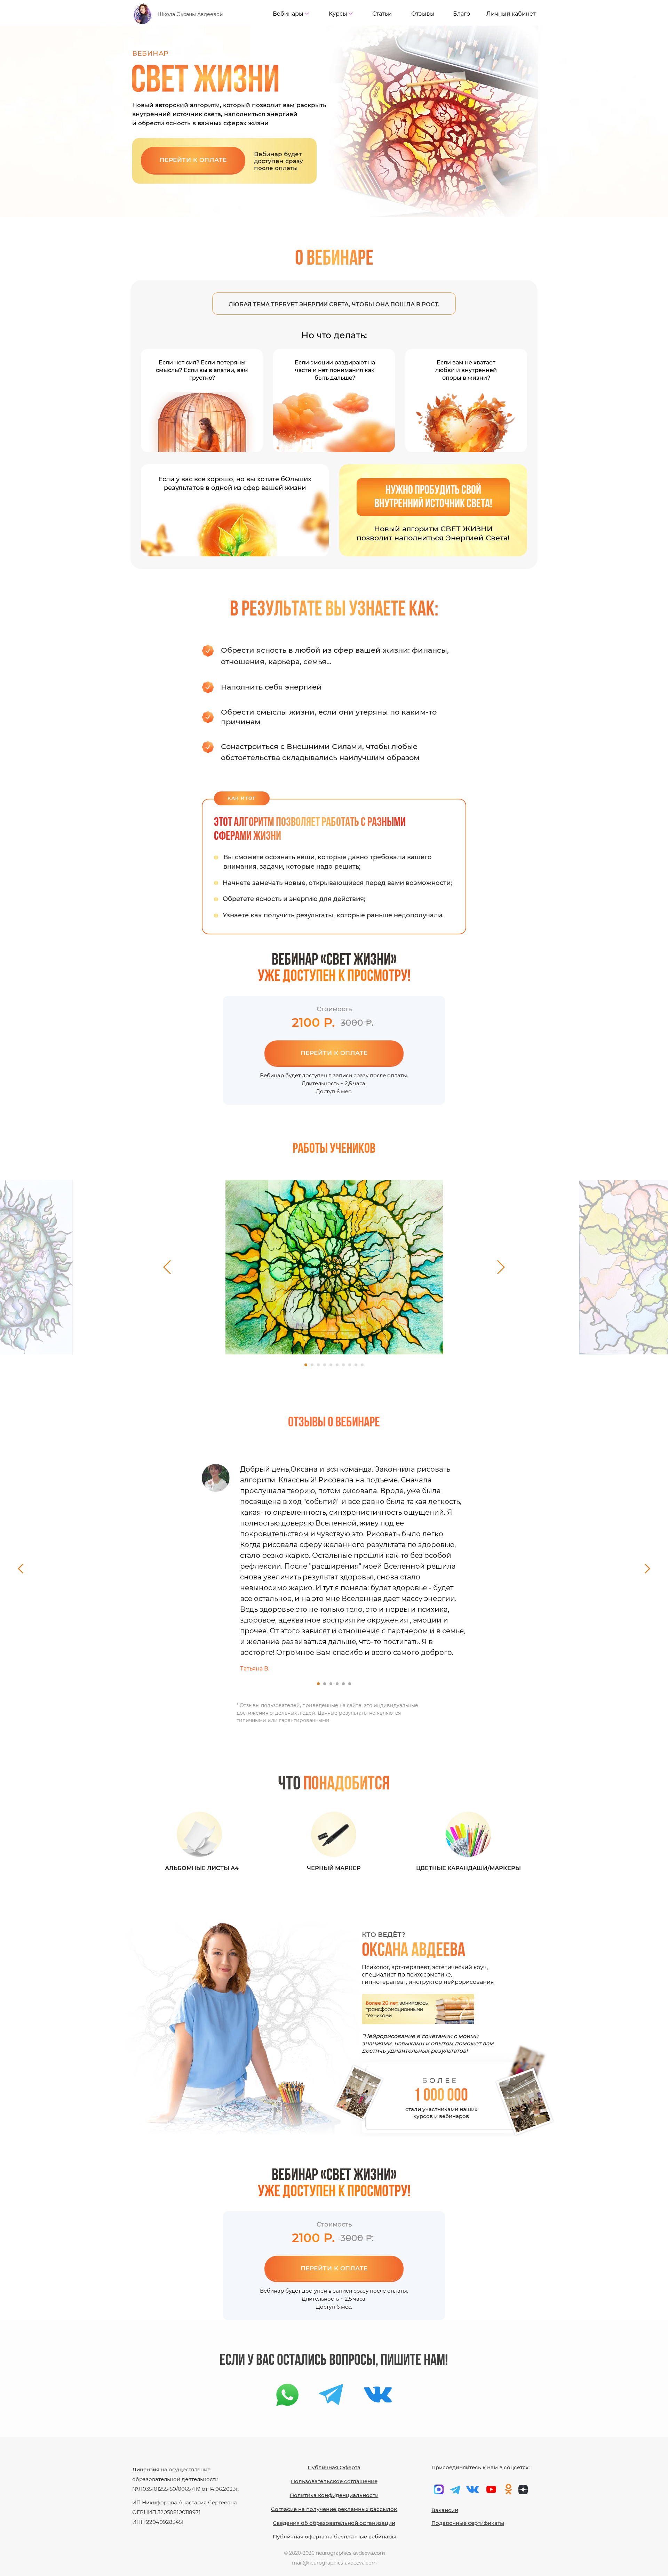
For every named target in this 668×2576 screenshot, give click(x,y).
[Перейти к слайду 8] (350, 1365)
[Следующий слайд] (501, 1267)
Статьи (382, 14)
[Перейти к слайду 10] (362, 1365)
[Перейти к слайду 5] (331, 1365)
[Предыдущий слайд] (167, 1267)
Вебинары (288, 14)
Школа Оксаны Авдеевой (190, 14)
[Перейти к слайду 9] (356, 1365)
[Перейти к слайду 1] (306, 1365)
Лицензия (146, 2469)
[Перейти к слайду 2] (312, 1365)
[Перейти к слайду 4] (325, 1365)
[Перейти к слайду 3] (318, 1365)
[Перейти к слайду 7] (343, 1365)
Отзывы (423, 14)
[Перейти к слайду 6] (337, 1365)
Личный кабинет (511, 14)
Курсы (338, 14)
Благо (462, 14)
